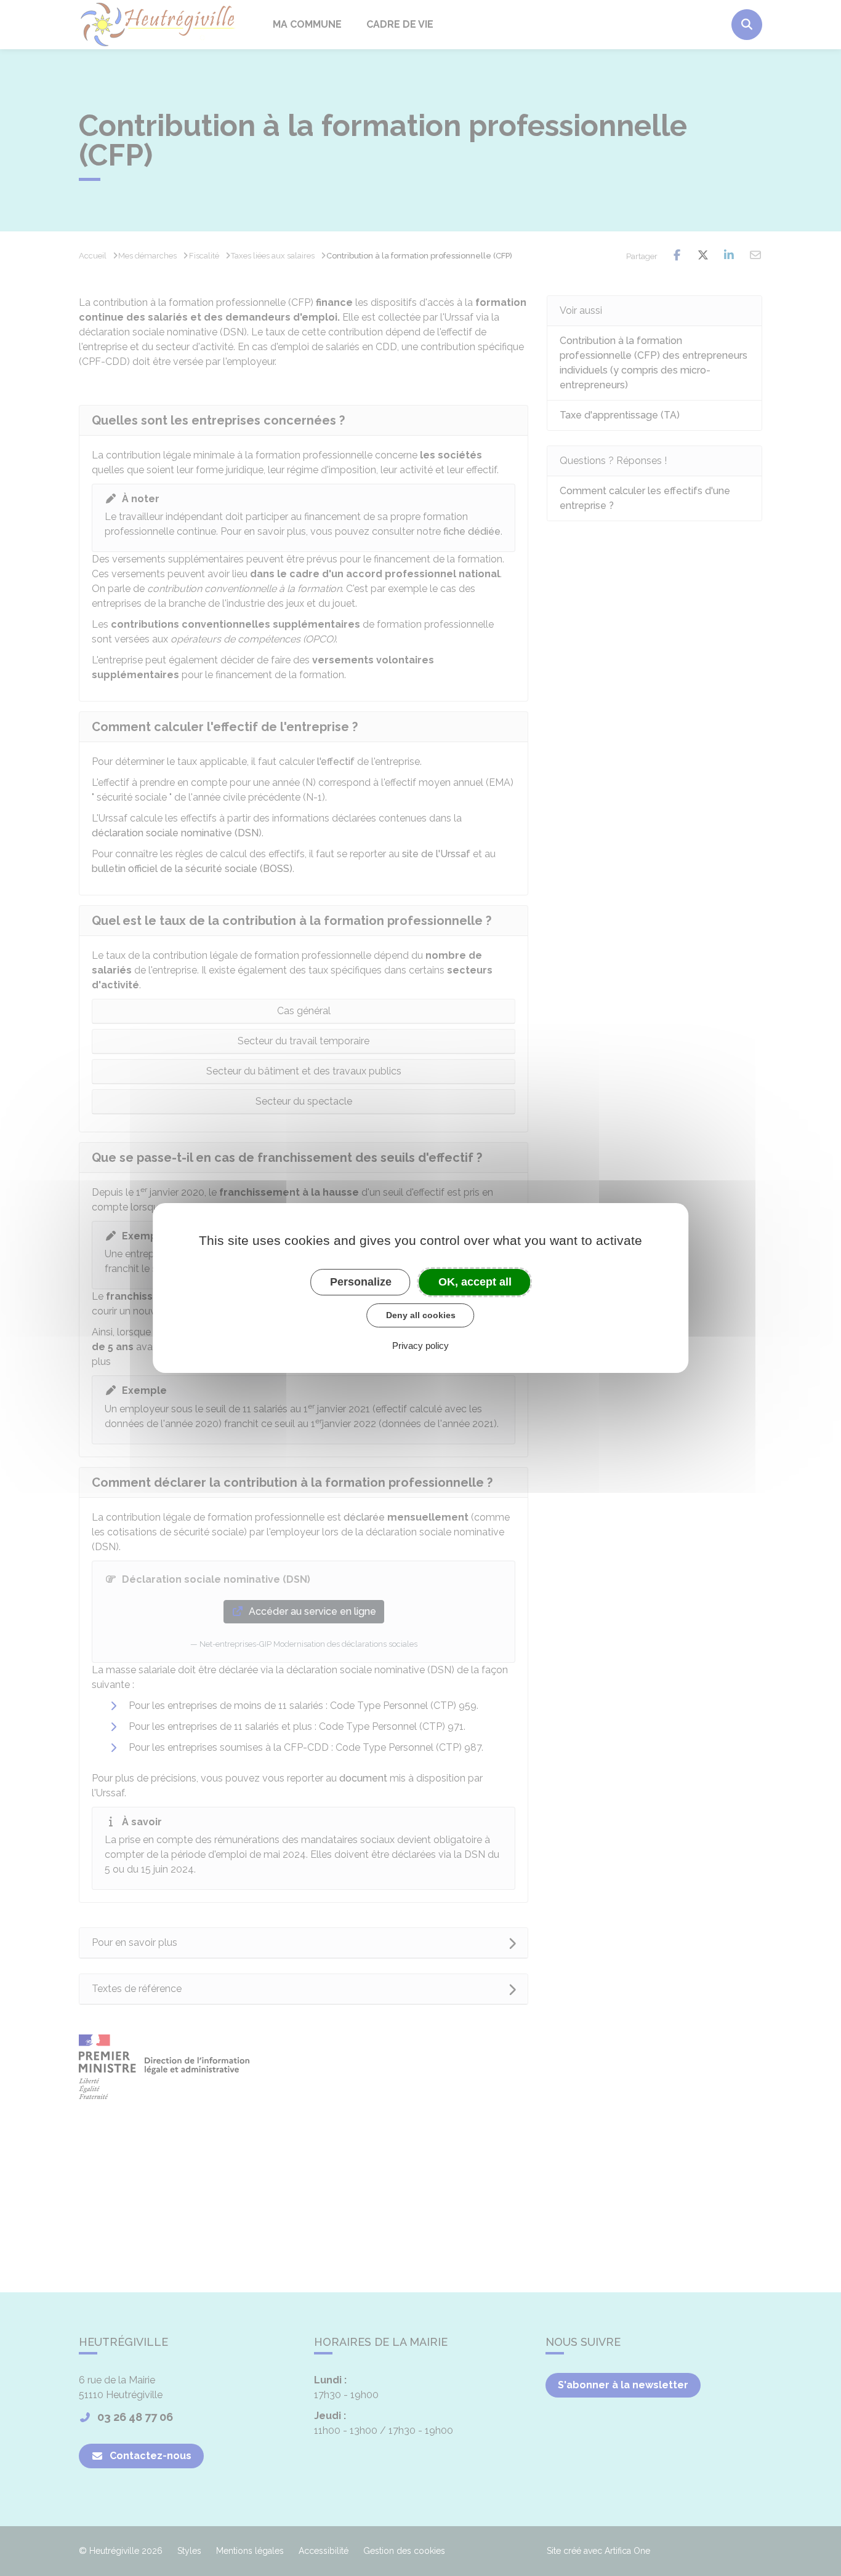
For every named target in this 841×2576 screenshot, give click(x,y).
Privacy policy (420, 1346)
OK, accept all (475, 1282)
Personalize (361, 1282)
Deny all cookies (421, 1315)
